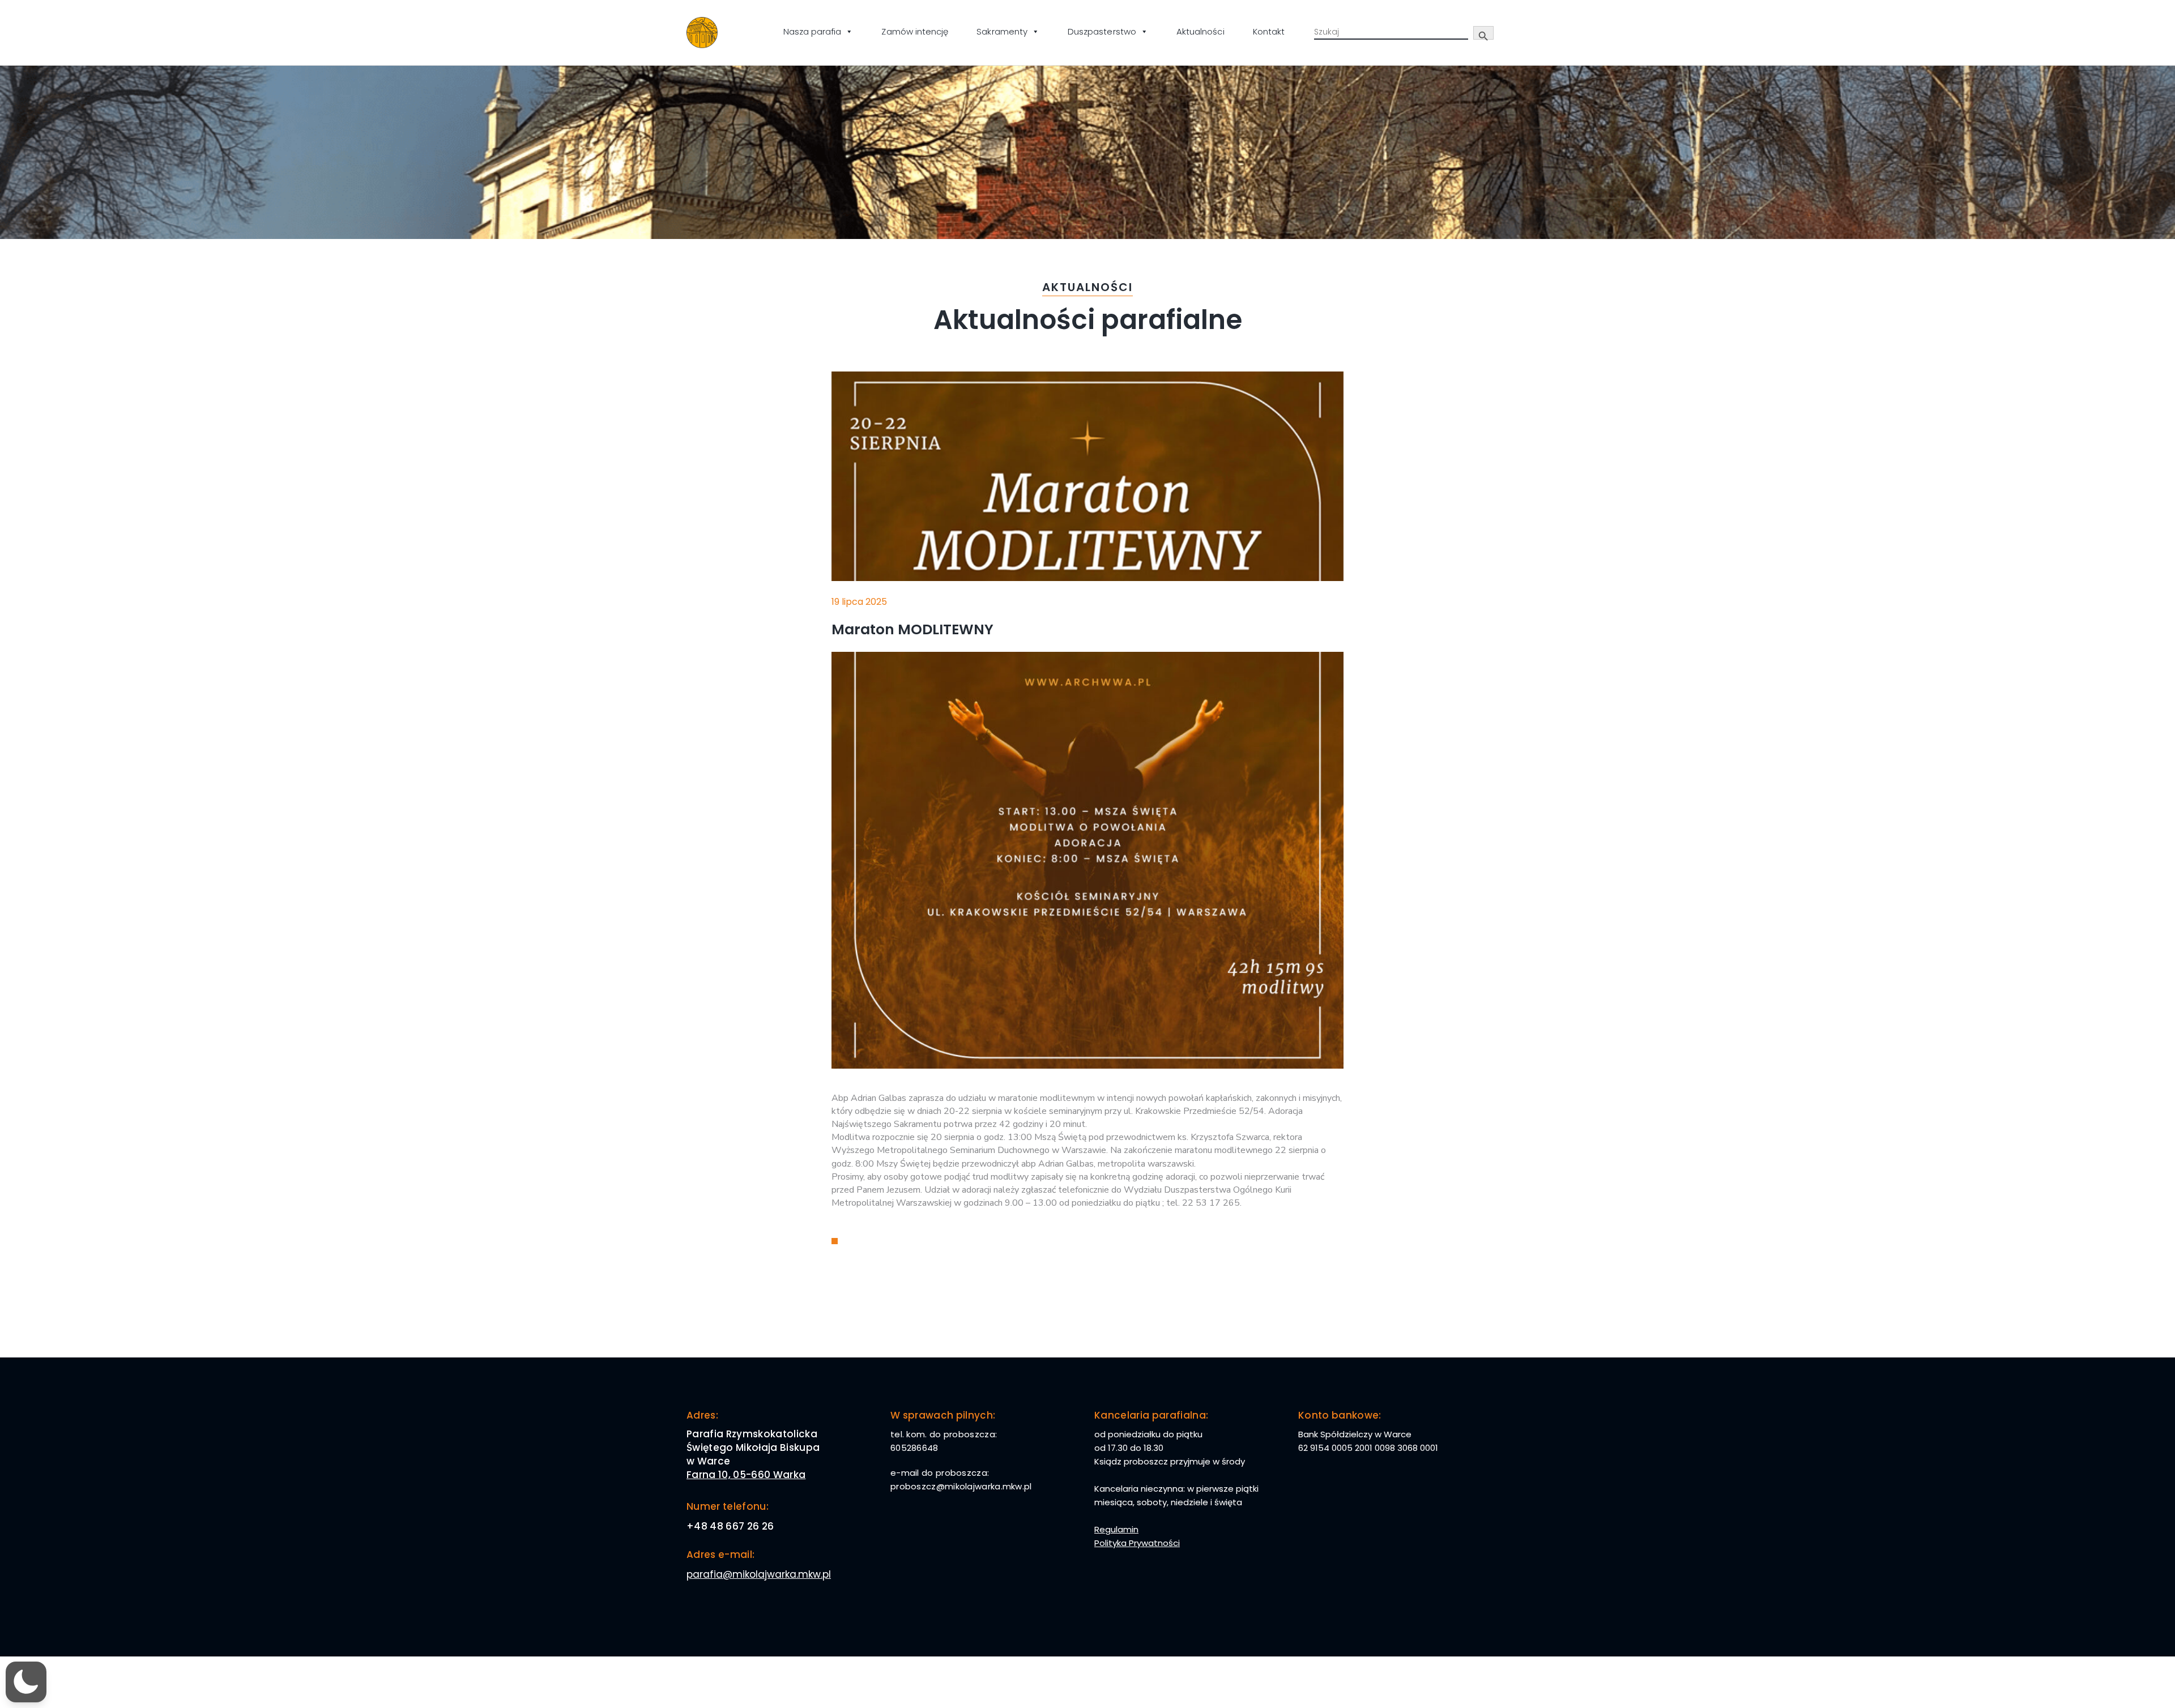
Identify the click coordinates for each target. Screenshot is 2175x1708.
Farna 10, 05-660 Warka (746, 1475)
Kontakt (1269, 31)
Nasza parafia (813, 31)
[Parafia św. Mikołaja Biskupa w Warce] (702, 33)
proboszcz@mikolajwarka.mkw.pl (961, 1486)
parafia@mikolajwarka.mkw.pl (759, 1574)
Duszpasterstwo (1102, 31)
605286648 (914, 1448)
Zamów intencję (915, 31)
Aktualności (1200, 31)
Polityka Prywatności (1137, 1543)
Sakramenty (1002, 31)
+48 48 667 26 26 (730, 1526)
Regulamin (1116, 1529)
